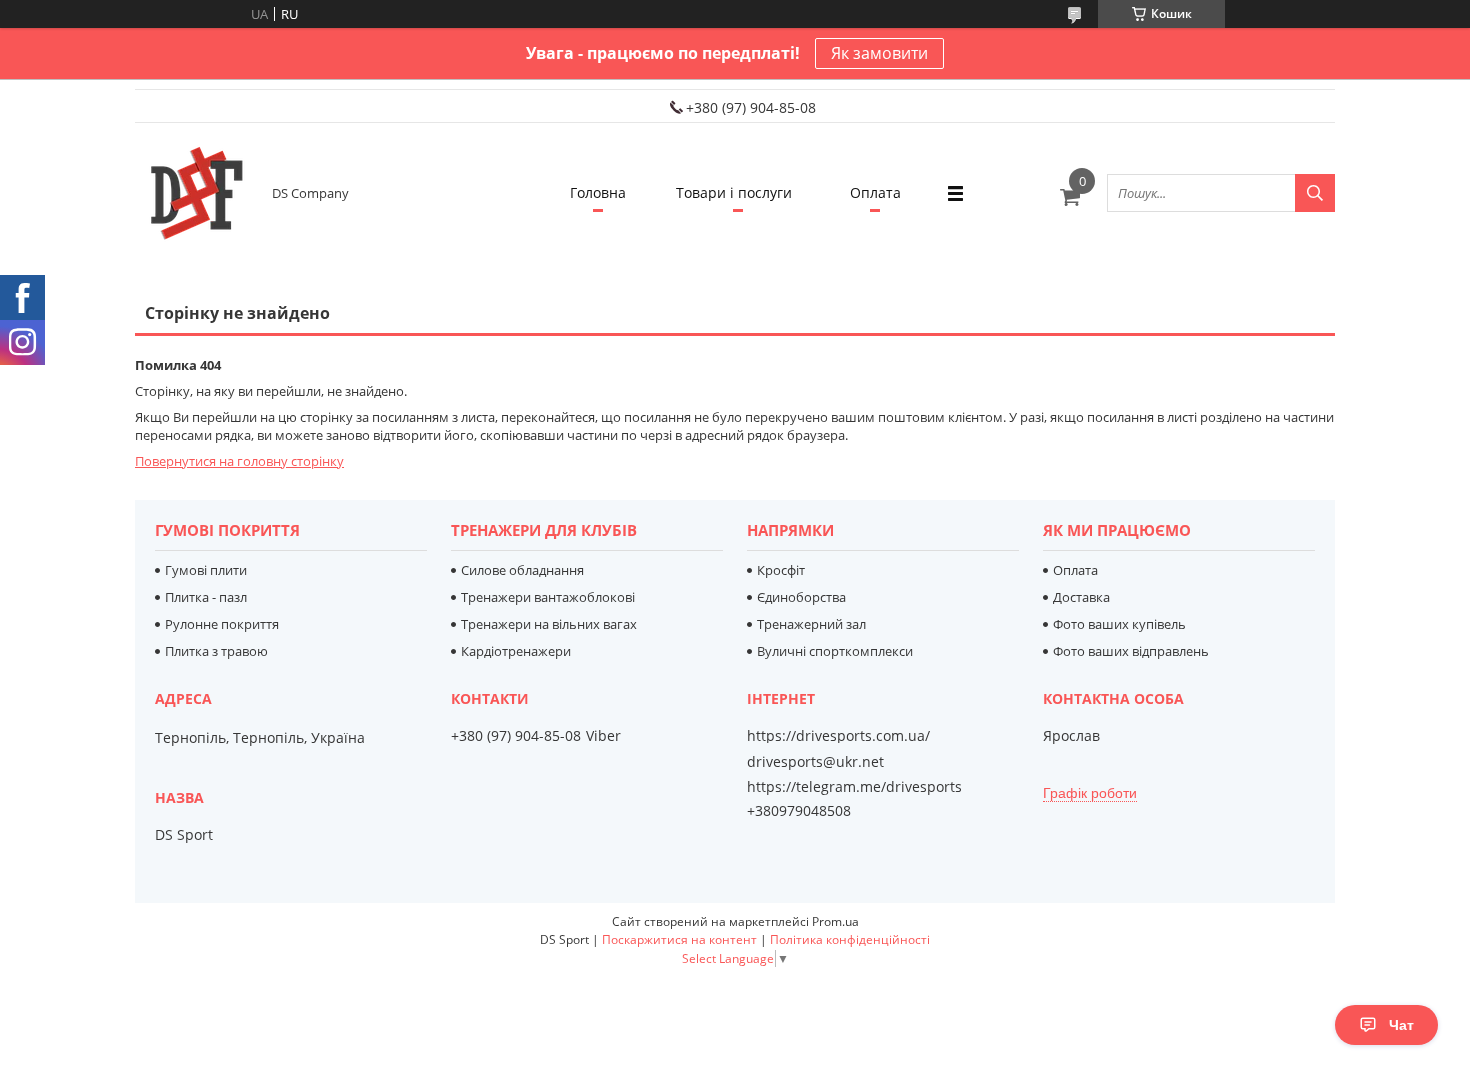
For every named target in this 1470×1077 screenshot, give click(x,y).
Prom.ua (835, 921)
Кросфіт (781, 570)
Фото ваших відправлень (1131, 651)
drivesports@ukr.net (815, 762)
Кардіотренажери (516, 651)
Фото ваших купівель (1119, 624)
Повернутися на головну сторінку (239, 461)
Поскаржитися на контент (679, 939)
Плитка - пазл (206, 597)
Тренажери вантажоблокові (548, 597)
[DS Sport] (195, 193)
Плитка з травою (216, 651)
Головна (598, 192)
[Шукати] (1315, 193)
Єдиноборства (801, 597)
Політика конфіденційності (850, 939)
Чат (1401, 1025)
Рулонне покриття (222, 624)
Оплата (875, 192)
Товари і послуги (734, 192)
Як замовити (879, 53)
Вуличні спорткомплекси (835, 651)
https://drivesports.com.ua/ (838, 736)
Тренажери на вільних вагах (549, 624)
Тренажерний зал (811, 624)
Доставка (1081, 597)
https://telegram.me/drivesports (854, 786)
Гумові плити (206, 570)
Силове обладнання (522, 570)
